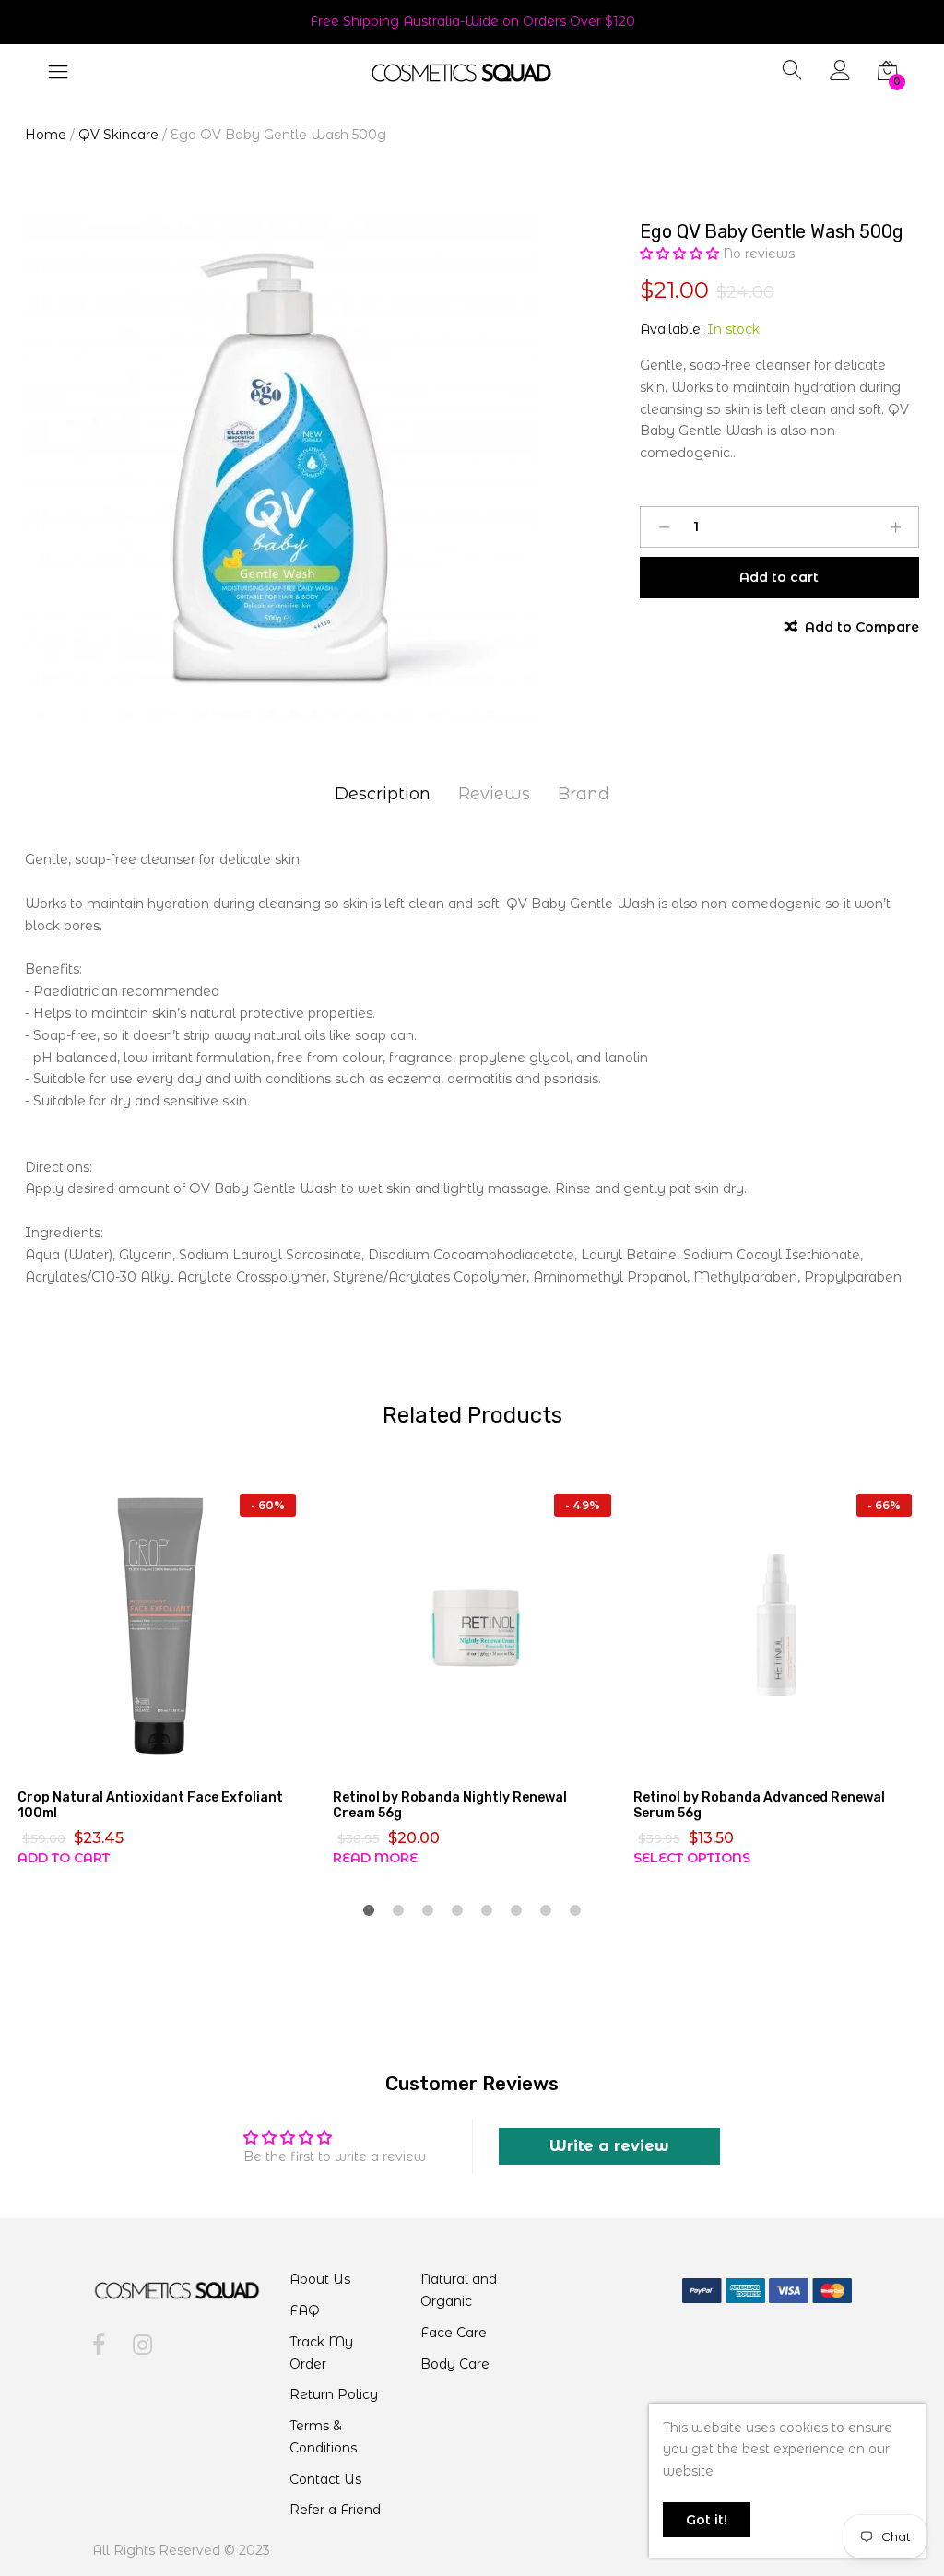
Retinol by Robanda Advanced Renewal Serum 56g (759, 1805)
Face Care (454, 2333)
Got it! (707, 2520)
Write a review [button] (609, 2146)
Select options (692, 1858)
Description (383, 794)
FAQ (305, 2310)
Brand (584, 794)
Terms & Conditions (323, 2437)
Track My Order (321, 2353)
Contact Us (325, 2479)
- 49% (583, 1505)
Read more (375, 1858)
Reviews (494, 794)
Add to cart (64, 1858)
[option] (280, 466)
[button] (681, 254)
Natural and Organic (459, 2290)
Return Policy (334, 2394)
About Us (320, 2279)
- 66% (884, 1505)
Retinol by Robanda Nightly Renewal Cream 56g (450, 1805)
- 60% (268, 1505)
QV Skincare (118, 135)
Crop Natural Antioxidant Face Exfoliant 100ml (150, 1805)
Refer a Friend (335, 2510)
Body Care (455, 2364)
